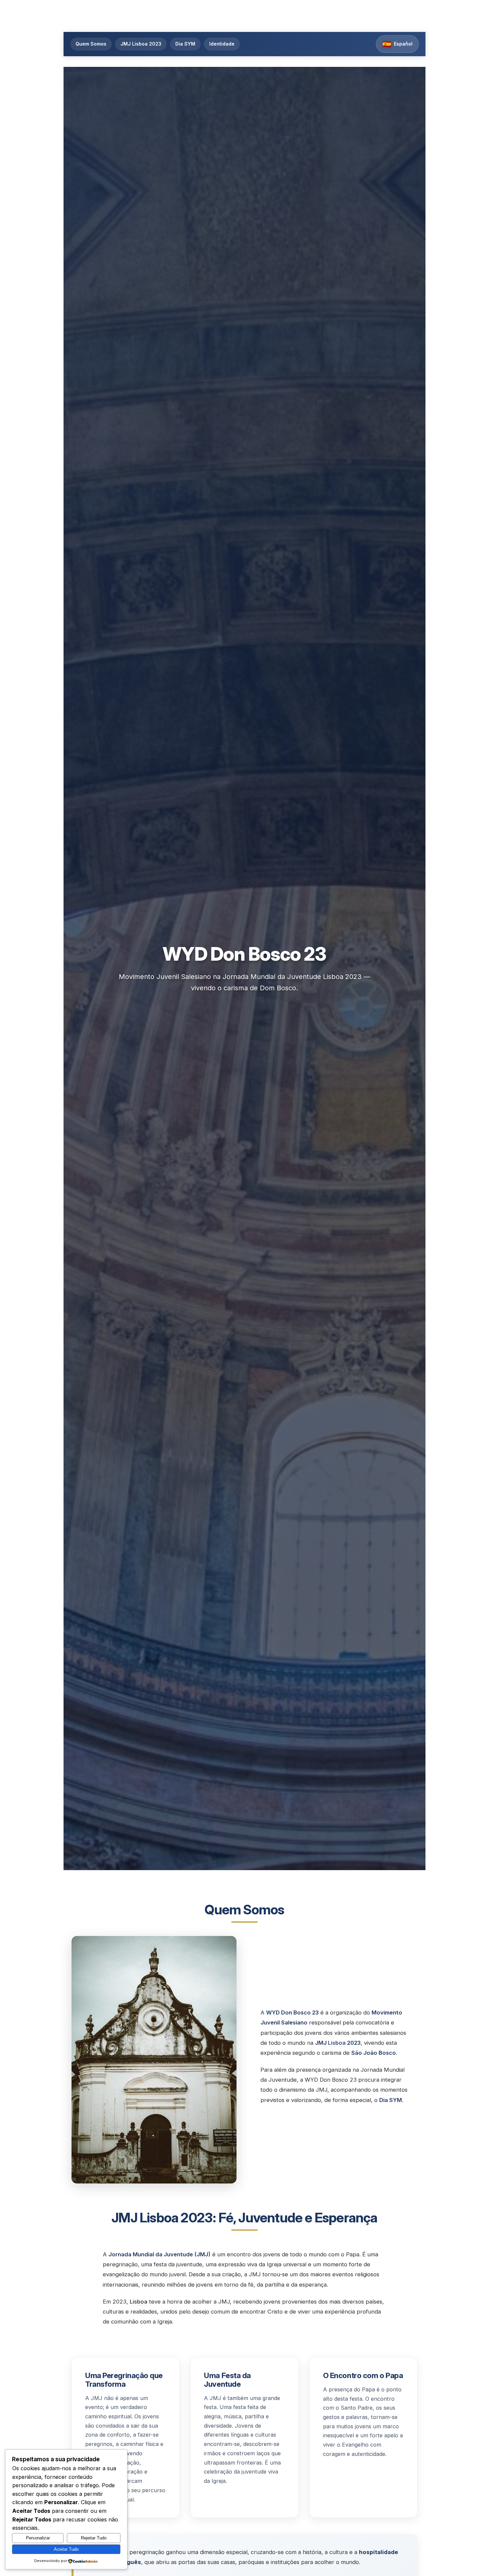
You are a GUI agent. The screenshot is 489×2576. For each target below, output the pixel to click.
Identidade (222, 44)
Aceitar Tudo (66, 2549)
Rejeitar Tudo (94, 2538)
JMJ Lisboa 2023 (141, 44)
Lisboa (337, 2043)
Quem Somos (91, 44)
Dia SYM (185, 44)
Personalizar (38, 2538)
